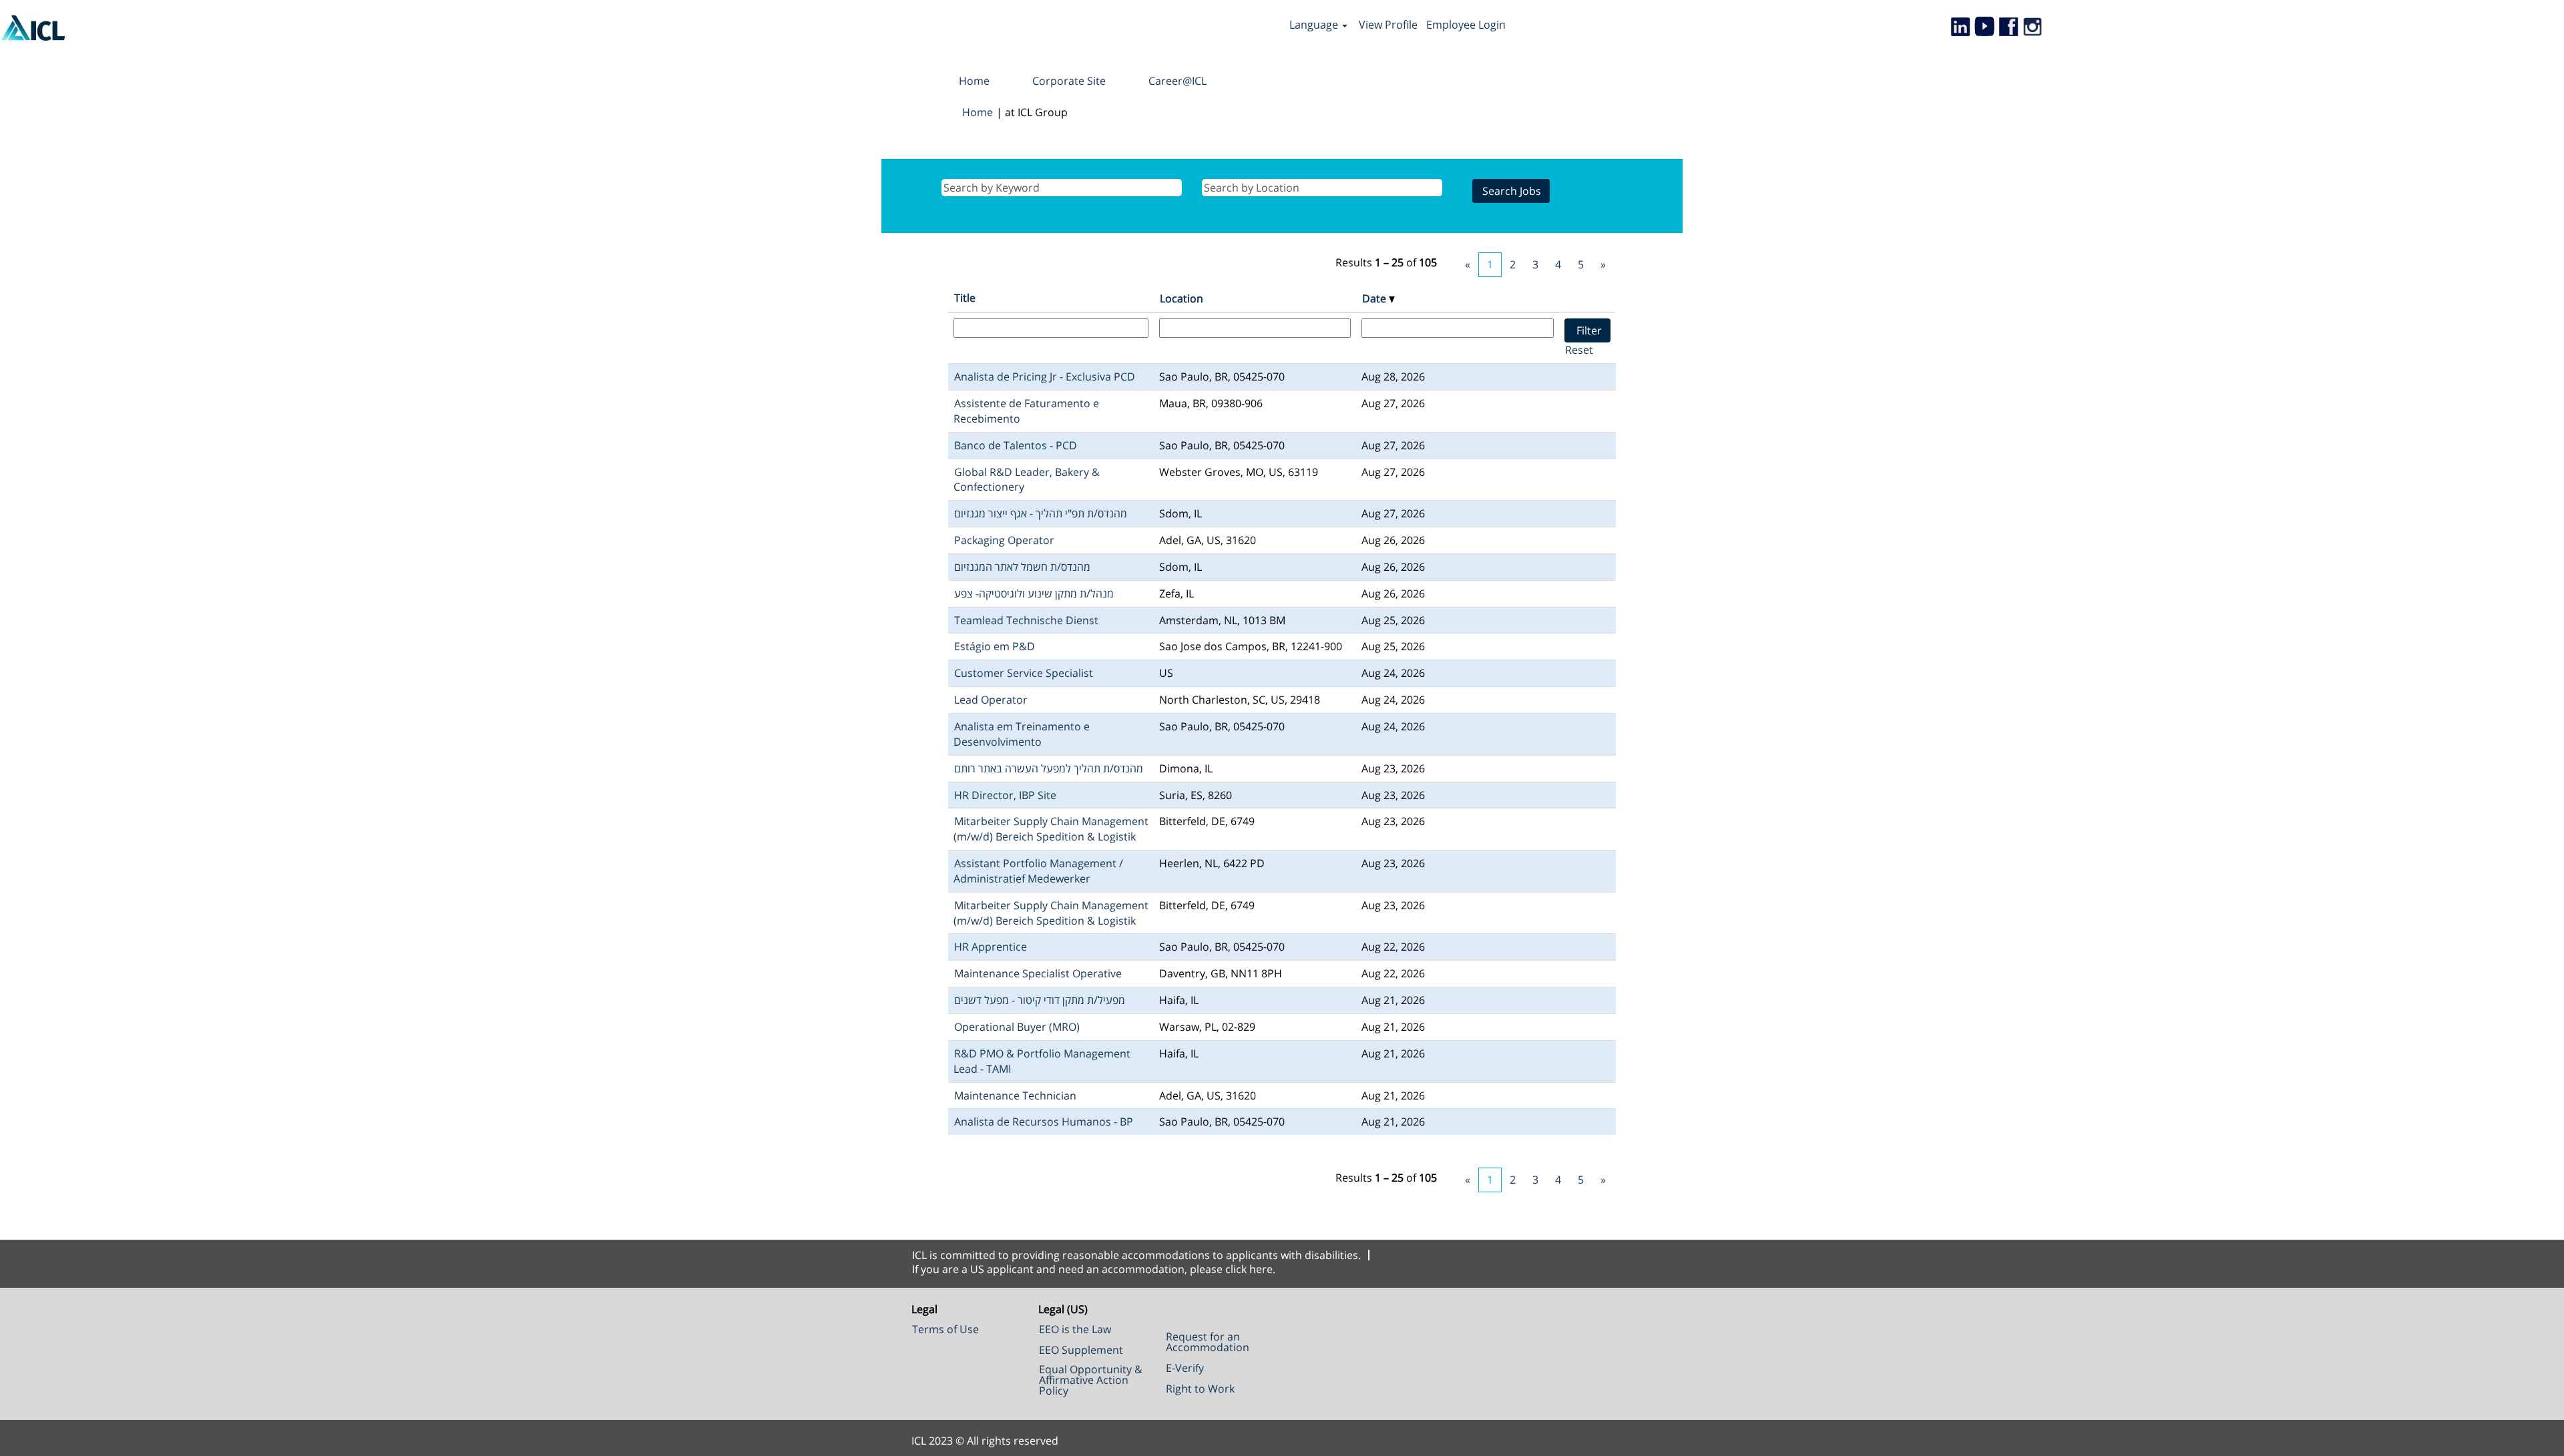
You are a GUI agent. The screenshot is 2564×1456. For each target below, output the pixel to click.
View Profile (1388, 25)
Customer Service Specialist (1024, 673)
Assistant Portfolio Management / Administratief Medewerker (1038, 871)
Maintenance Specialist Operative (1038, 973)
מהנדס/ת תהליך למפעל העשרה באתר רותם (1049, 768)
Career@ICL (1178, 81)
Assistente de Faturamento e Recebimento (1026, 411)
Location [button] (1182, 298)
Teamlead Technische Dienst (1026, 620)
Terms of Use (945, 1329)
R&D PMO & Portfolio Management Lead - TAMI (1042, 1061)
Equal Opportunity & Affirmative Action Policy (1091, 1380)
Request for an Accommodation (1208, 1342)
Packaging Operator (1004, 540)
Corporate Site (1069, 81)
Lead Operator (991, 700)
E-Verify (1185, 1368)
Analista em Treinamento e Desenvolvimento (1022, 734)
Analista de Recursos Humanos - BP (1044, 1122)
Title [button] (965, 298)
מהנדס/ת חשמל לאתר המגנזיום (1022, 567)
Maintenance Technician (1015, 1096)
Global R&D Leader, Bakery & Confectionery (1027, 480)
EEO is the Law (1075, 1329)
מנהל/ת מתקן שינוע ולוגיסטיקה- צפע (1034, 593)
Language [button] (1315, 25)
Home (974, 81)
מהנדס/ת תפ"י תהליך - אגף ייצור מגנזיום (1041, 513)
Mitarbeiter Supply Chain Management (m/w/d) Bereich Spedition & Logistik (1051, 829)
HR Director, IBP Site (1005, 795)
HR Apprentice (991, 947)
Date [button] (1375, 298)
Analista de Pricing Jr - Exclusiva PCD (1045, 377)
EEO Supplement (1081, 1350)
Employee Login (1466, 25)
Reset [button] (1579, 350)
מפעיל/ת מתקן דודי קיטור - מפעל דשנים (1040, 1000)
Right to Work (1200, 1389)
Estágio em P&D (995, 646)
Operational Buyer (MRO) (1017, 1027)
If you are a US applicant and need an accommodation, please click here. (1094, 1269)
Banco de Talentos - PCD (1016, 445)
